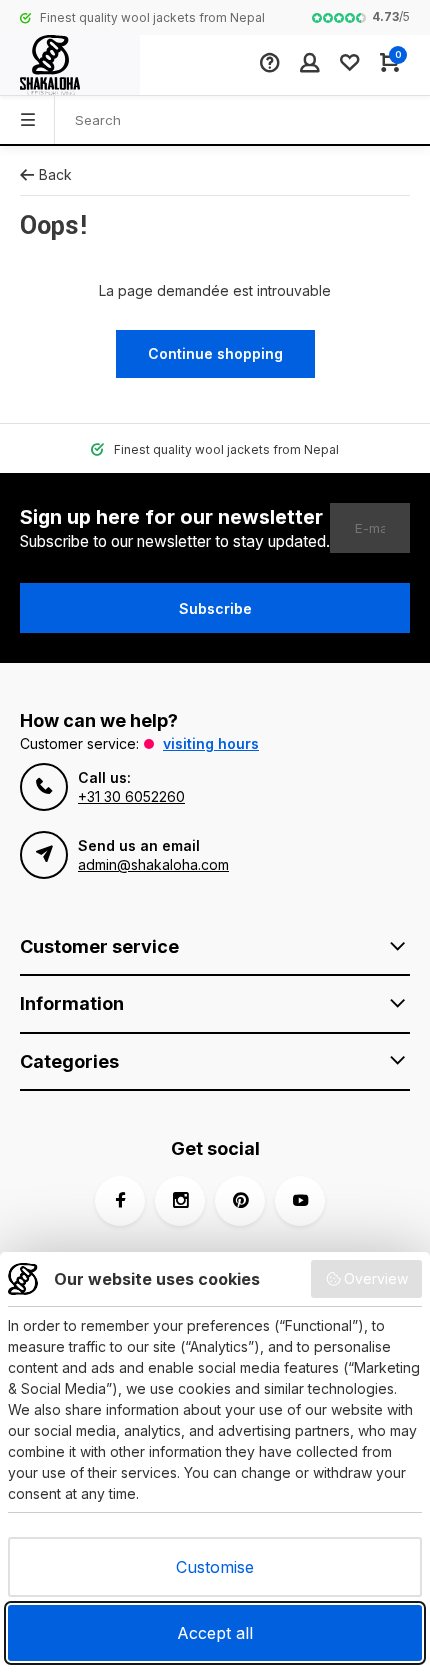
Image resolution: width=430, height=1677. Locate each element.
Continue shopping (215, 353)
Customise (215, 1567)
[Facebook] (120, 1201)
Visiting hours (211, 743)
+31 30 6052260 (131, 796)
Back (55, 174)
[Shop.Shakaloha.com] (70, 65)
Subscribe (215, 608)
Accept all (215, 1633)
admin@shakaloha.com (153, 864)
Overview (376, 1278)
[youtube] (300, 1201)
